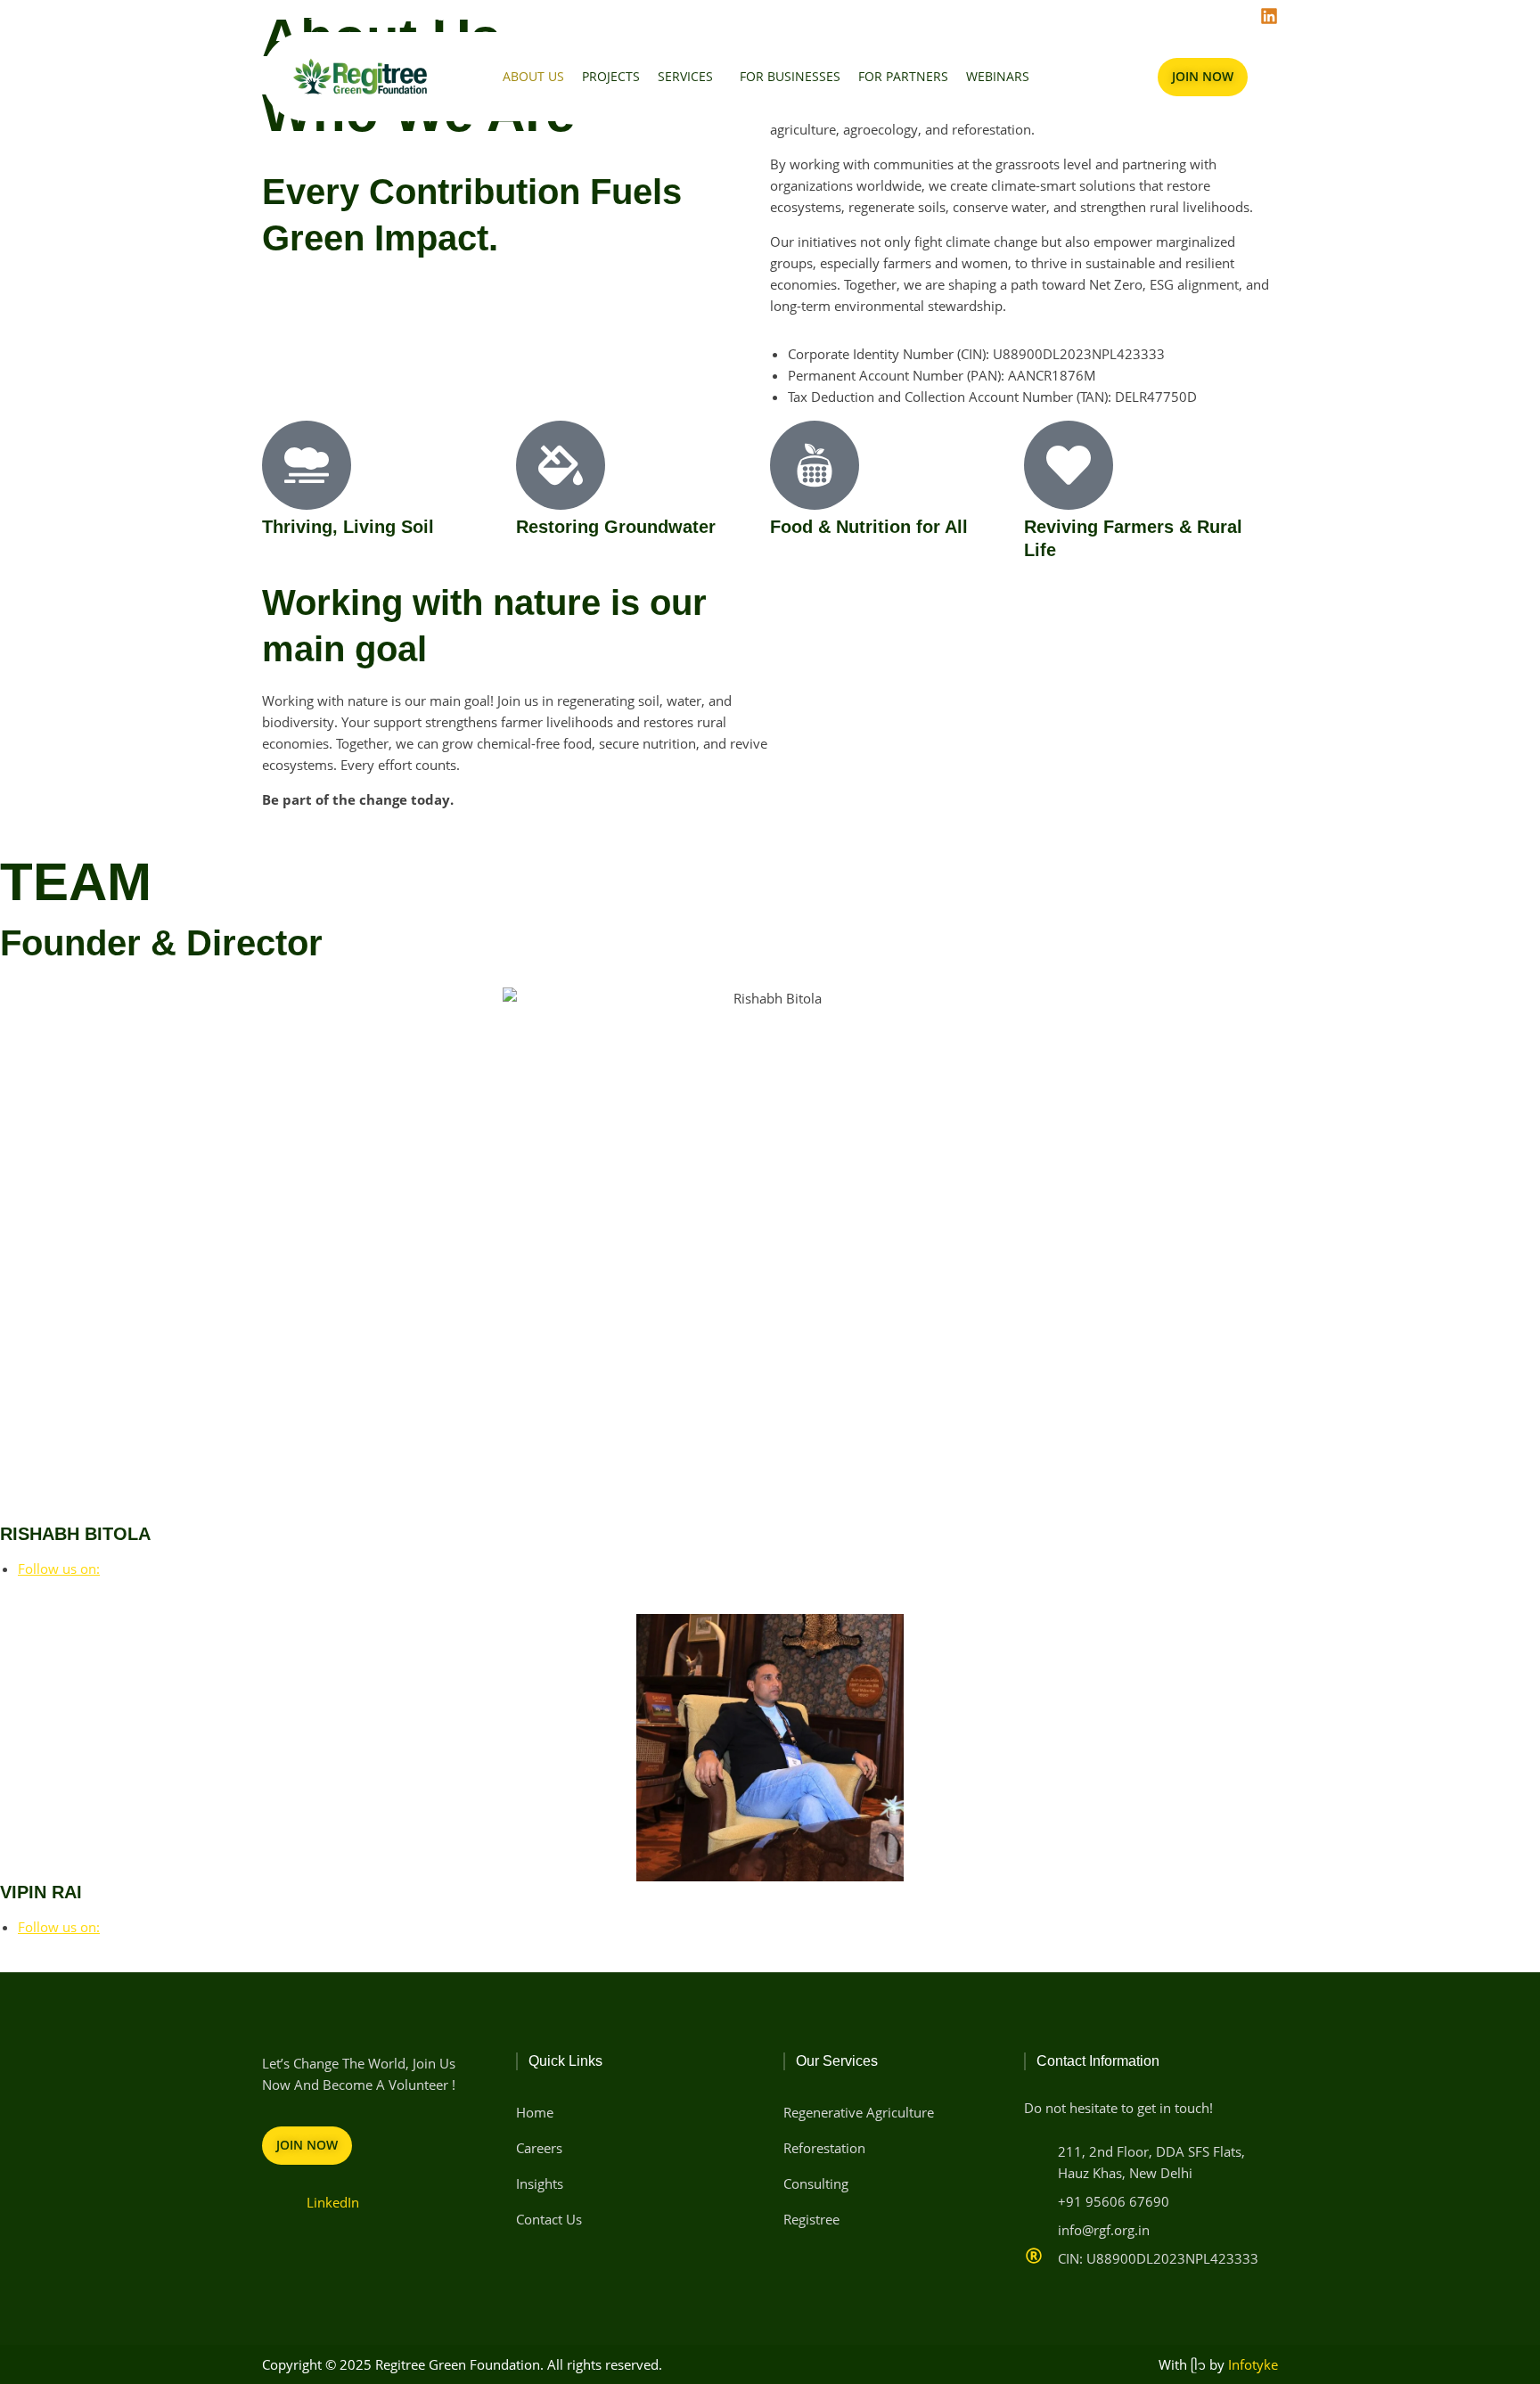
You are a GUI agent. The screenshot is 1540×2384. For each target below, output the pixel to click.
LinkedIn (333, 2202)
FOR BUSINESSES (790, 76)
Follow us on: (59, 1569)
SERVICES (685, 76)
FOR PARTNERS (903, 76)
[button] (690, 77)
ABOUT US (533, 76)
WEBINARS (998, 76)
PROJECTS (611, 76)
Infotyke (1253, 2364)
